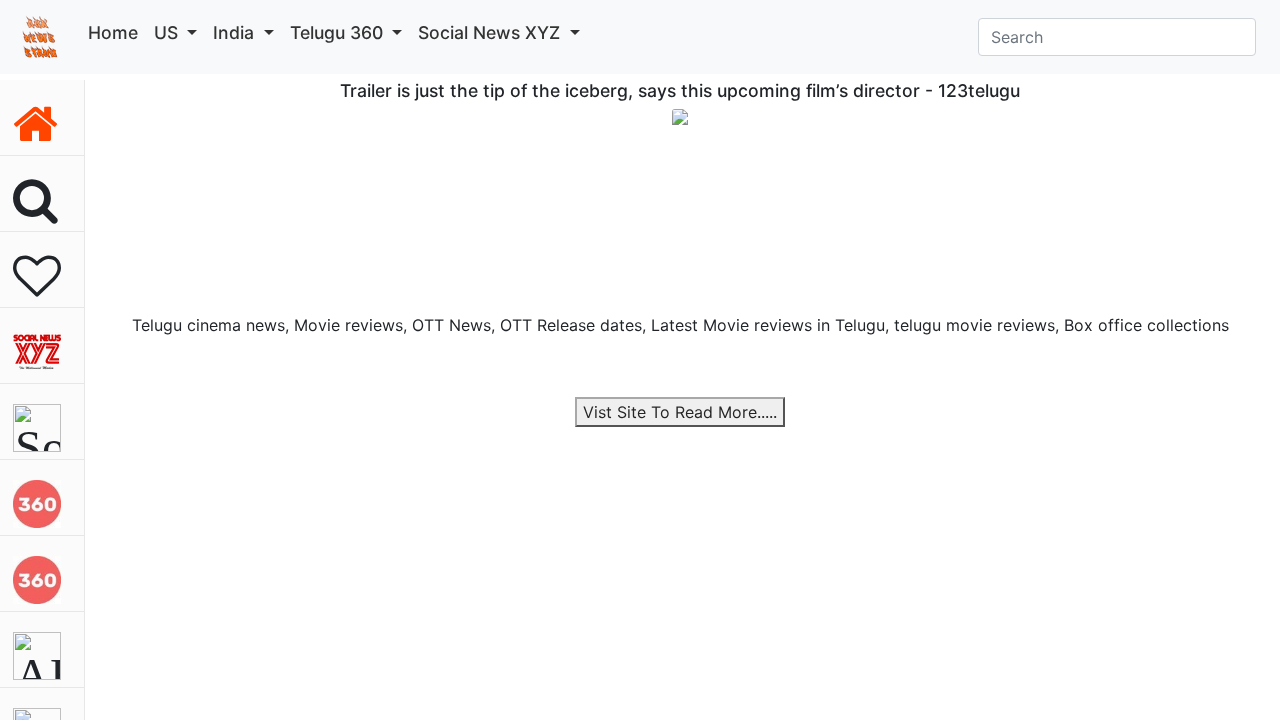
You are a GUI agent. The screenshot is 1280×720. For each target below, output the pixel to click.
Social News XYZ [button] (491, 32)
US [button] (168, 32)
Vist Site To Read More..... (680, 412)
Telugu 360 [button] (339, 32)
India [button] (236, 32)
